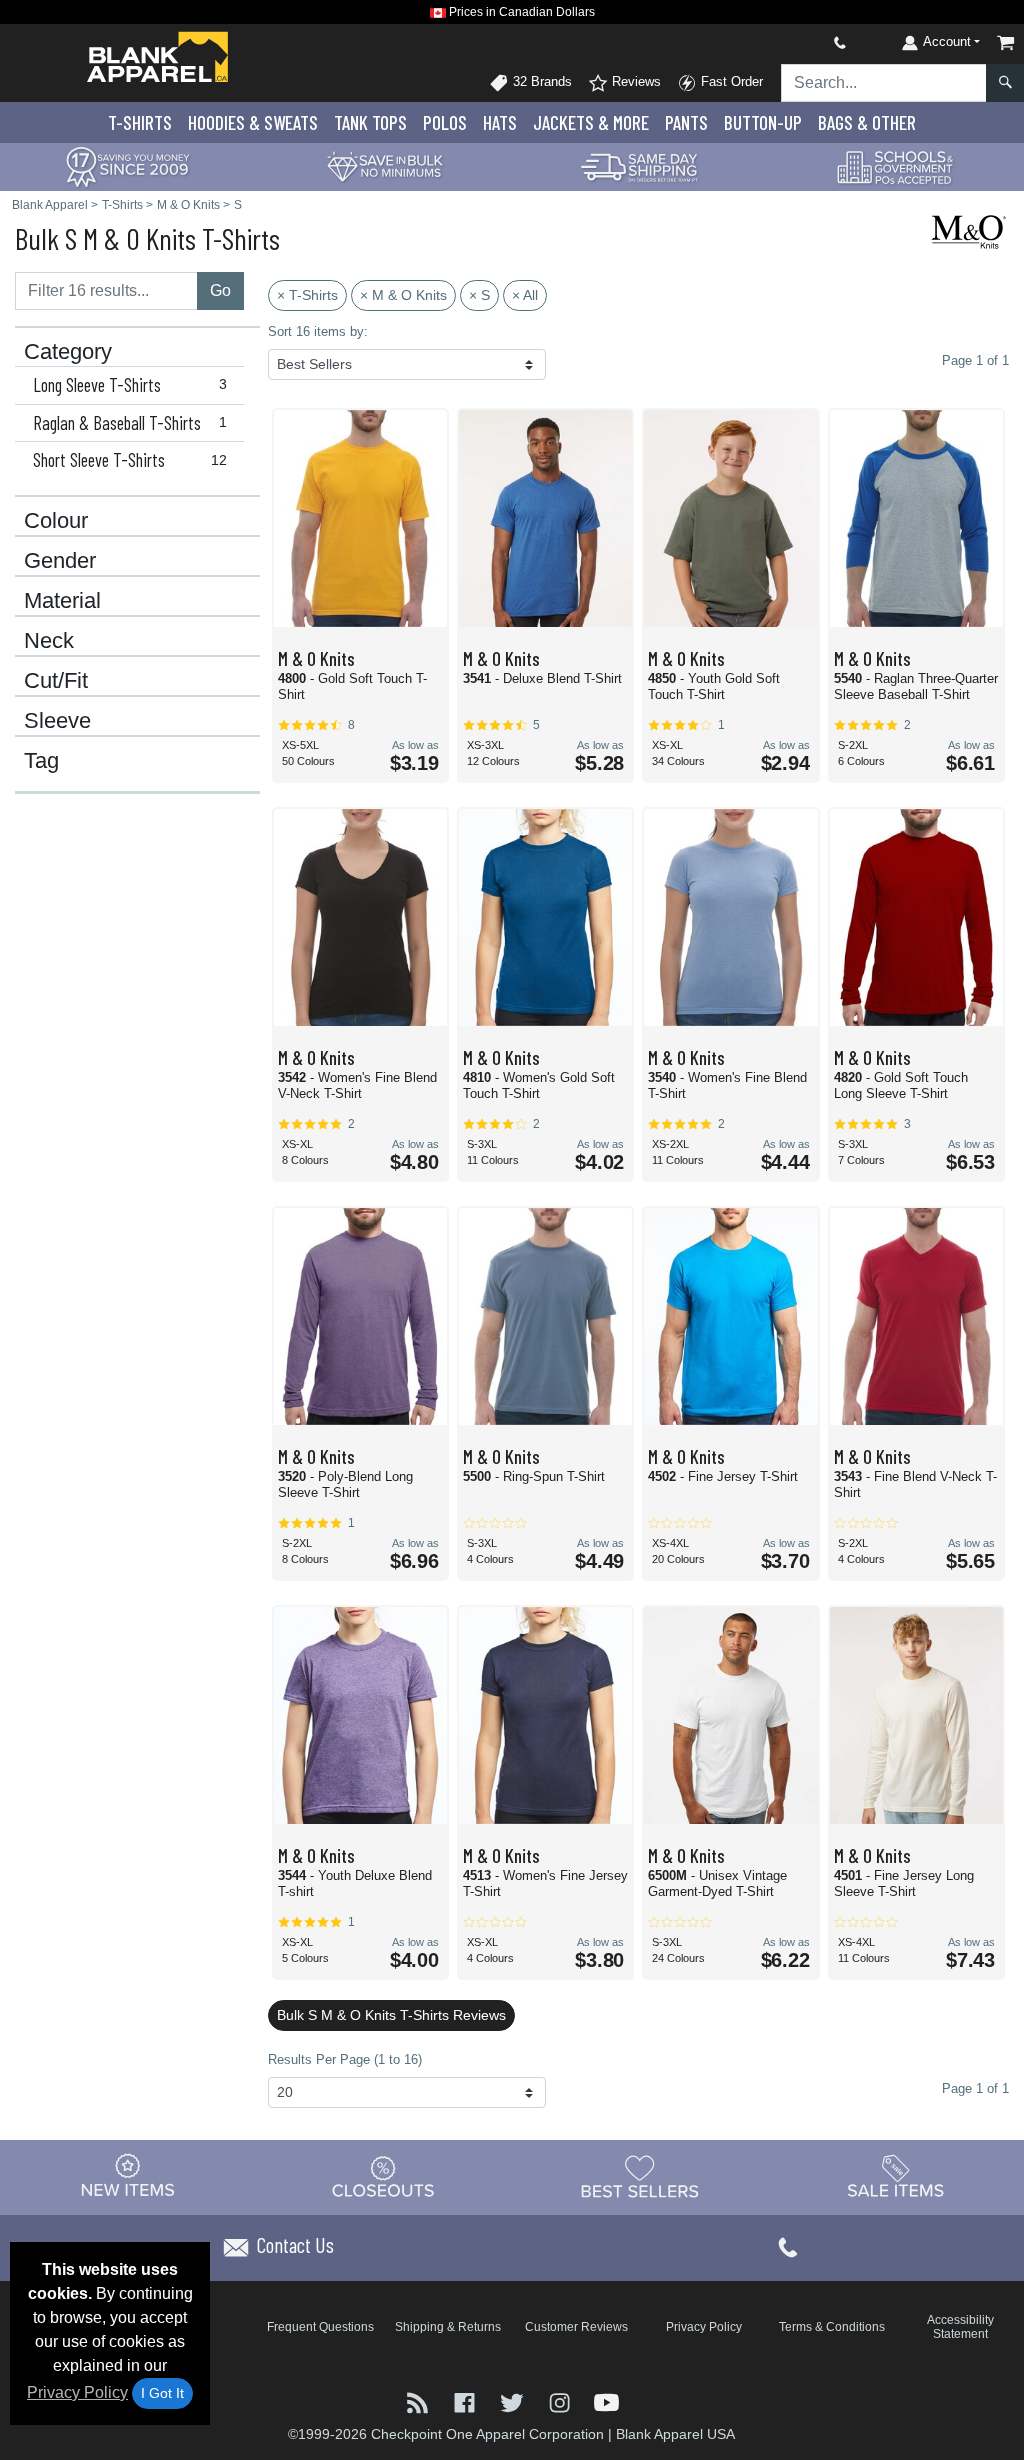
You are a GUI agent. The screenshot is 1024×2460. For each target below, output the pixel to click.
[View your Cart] (1006, 42)
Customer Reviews (576, 2327)
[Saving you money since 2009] (128, 165)
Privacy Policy (77, 2392)
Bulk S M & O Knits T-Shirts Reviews (391, 2015)
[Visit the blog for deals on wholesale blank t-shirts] (419, 2401)
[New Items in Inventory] (128, 2177)
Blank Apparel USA (675, 2434)
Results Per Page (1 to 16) (345, 2059)
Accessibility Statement (960, 2327)
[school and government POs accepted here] (896, 167)
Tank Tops (370, 122)
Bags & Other (867, 122)
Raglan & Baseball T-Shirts (130, 423)
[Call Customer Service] (793, 42)
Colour (56, 521)
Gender (60, 561)
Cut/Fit (56, 681)
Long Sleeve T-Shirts (130, 385)
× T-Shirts (307, 295)
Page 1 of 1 (975, 2088)
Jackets (591, 122)
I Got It (162, 2393)
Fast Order (730, 81)
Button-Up (763, 122)
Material (62, 601)
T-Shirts (140, 122)
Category (68, 352)
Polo (445, 122)
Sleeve (57, 721)
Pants (686, 122)
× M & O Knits (403, 295)
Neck (49, 641)
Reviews (634, 81)
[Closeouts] (384, 2177)
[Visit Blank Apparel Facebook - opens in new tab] (466, 2401)
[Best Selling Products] (640, 2177)
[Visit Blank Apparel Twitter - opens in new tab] (513, 2401)
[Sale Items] (896, 2177)
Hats (500, 122)
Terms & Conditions (832, 2327)
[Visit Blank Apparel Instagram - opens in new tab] (561, 2401)
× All (525, 295)
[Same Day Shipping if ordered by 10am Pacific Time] (640, 165)
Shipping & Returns (448, 2327)
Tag (41, 761)
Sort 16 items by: (318, 331)
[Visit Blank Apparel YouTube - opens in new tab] (606, 2401)
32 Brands (540, 81)
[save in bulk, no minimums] (384, 165)
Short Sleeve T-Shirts (130, 460)
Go (220, 290)
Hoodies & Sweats (253, 122)
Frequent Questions (320, 2327)
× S (479, 295)
